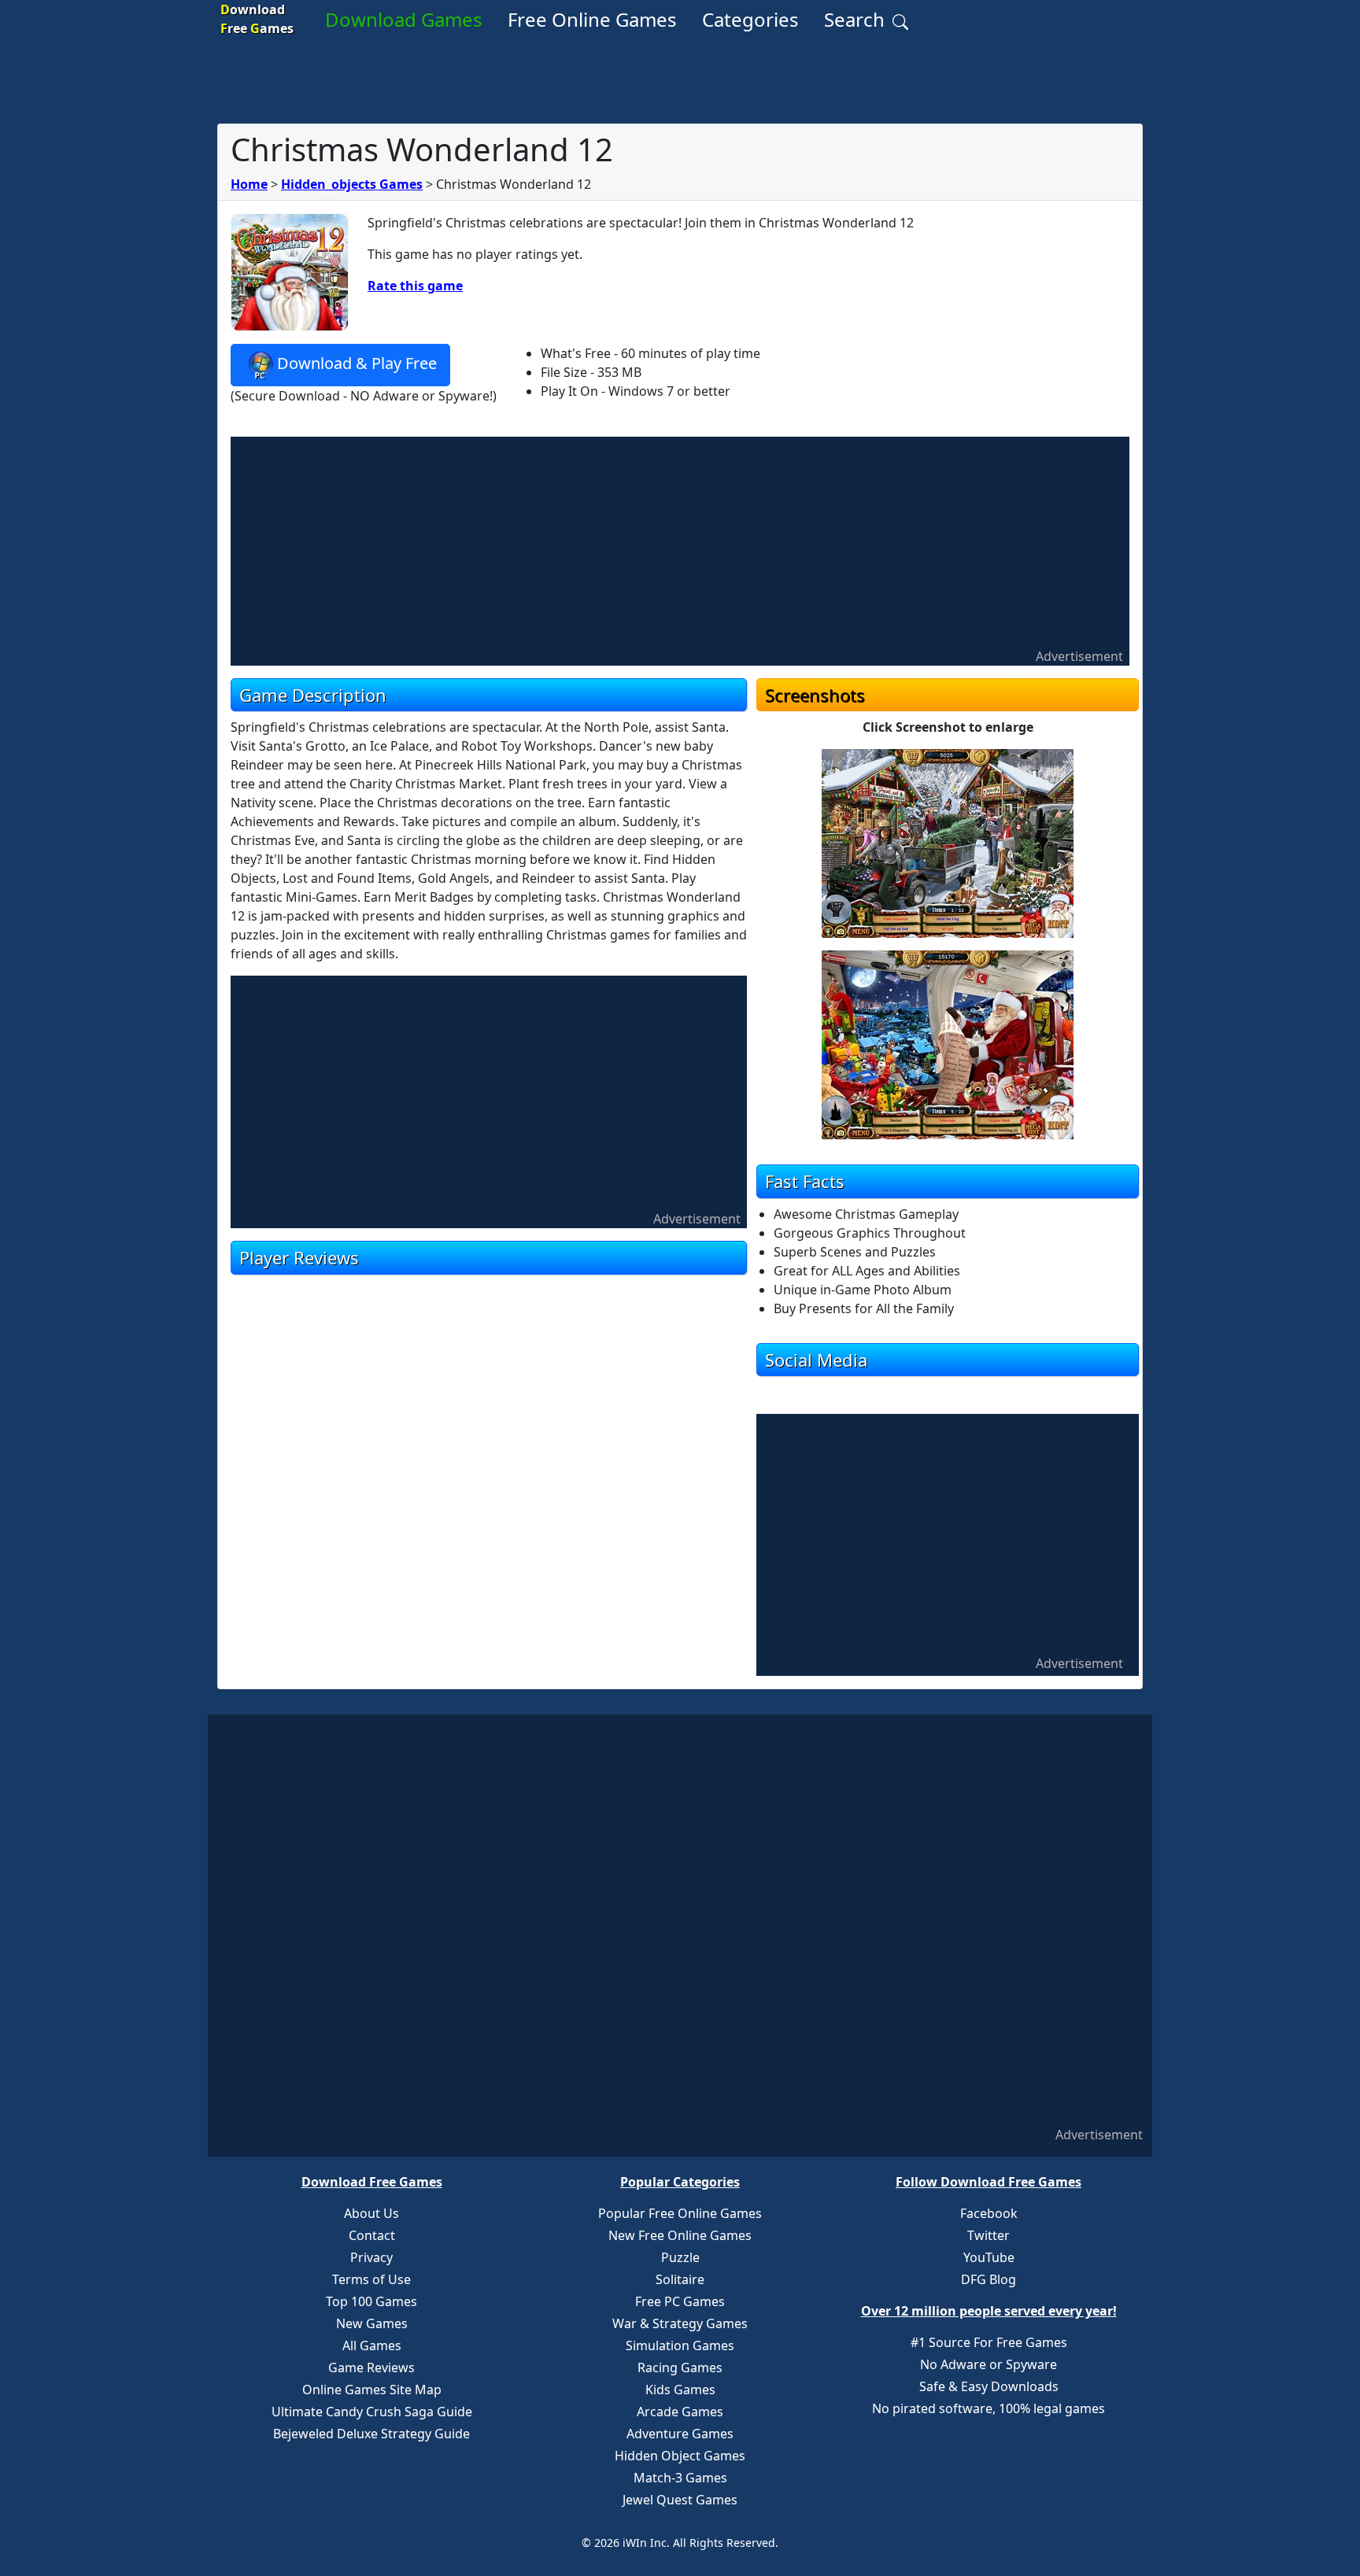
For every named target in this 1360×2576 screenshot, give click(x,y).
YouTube (989, 2257)
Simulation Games (680, 2345)
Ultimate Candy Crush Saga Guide (372, 2412)
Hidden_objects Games (352, 184)
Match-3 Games (680, 2478)
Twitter (989, 2235)
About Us (371, 2213)
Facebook (989, 2213)
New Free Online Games (680, 2235)
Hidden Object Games (680, 2456)
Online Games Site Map (372, 2390)
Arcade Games (680, 2412)
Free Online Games (592, 19)
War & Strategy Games (680, 2323)
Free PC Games (680, 2301)
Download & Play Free (357, 363)
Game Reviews (371, 2367)
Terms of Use (371, 2279)
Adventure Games (680, 2434)
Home (249, 184)
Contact (372, 2235)
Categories (750, 19)
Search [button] (857, 19)
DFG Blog (989, 2279)
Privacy (371, 2257)
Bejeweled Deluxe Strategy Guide (371, 2434)
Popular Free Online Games (680, 2213)
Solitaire (680, 2279)
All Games (372, 2345)
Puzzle (680, 2257)
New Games (372, 2323)
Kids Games (680, 2390)
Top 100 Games (371, 2301)
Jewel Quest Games (680, 2500)
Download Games (404, 19)
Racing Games (680, 2367)
